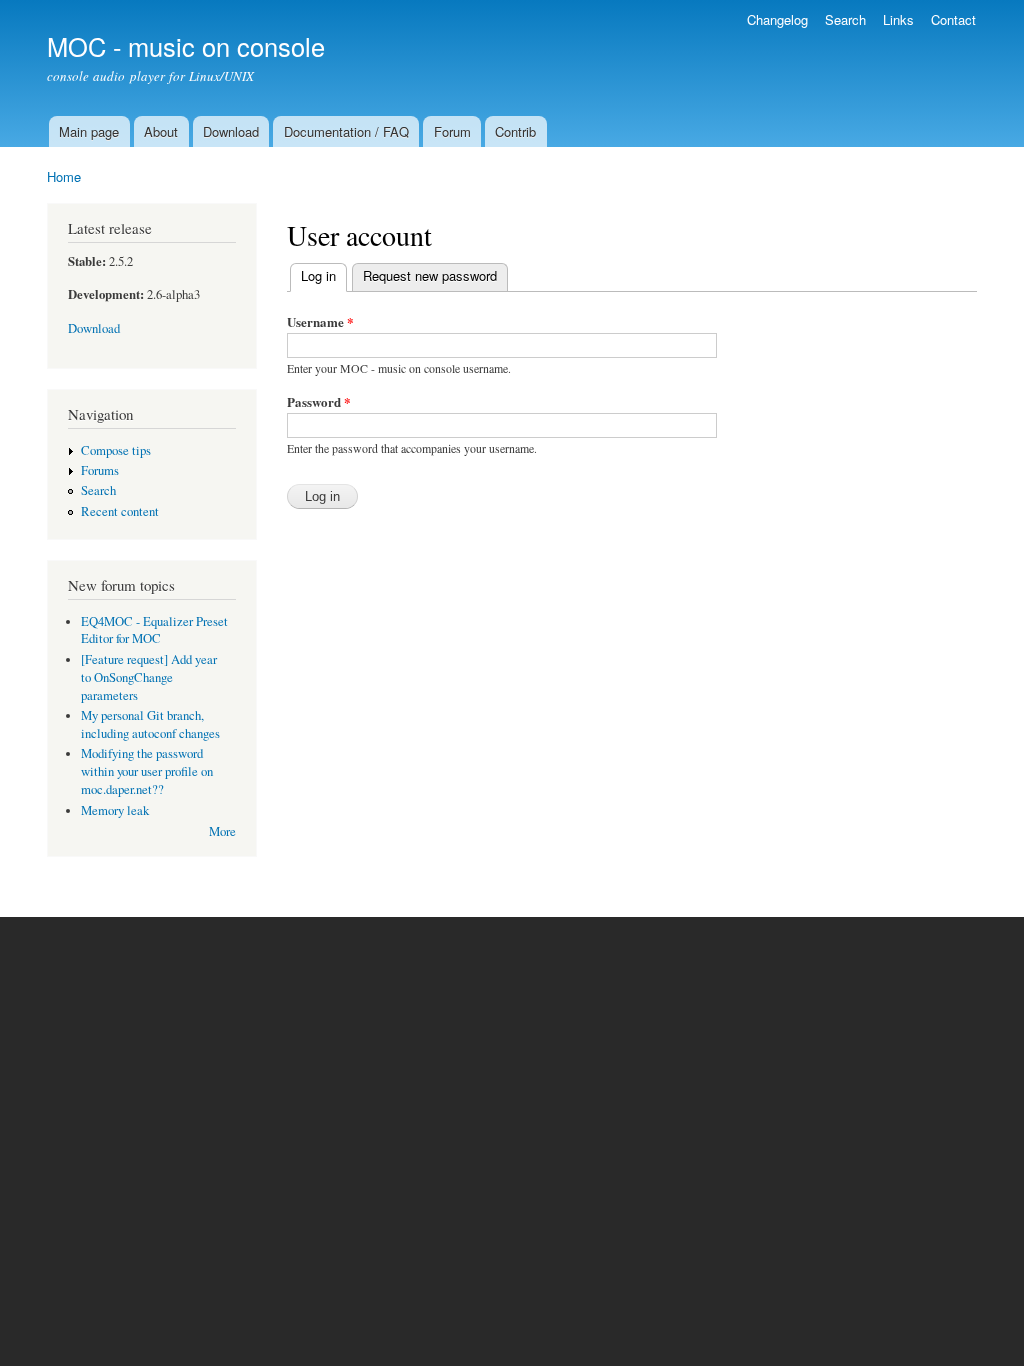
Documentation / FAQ (346, 131)
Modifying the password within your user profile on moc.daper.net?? (147, 771)
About (161, 131)
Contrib (515, 131)
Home (64, 176)
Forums (100, 470)
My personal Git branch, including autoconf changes (150, 724)
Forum (452, 131)
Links (898, 19)
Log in (324, 275)
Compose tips (116, 450)
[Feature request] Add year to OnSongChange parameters (149, 677)
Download (231, 131)
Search (845, 19)
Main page (89, 131)
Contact (953, 19)
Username (320, 321)
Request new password (430, 275)
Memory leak (115, 810)
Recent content (120, 511)
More (222, 831)
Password (319, 401)
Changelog (777, 19)
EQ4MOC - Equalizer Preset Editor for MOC (154, 630)
